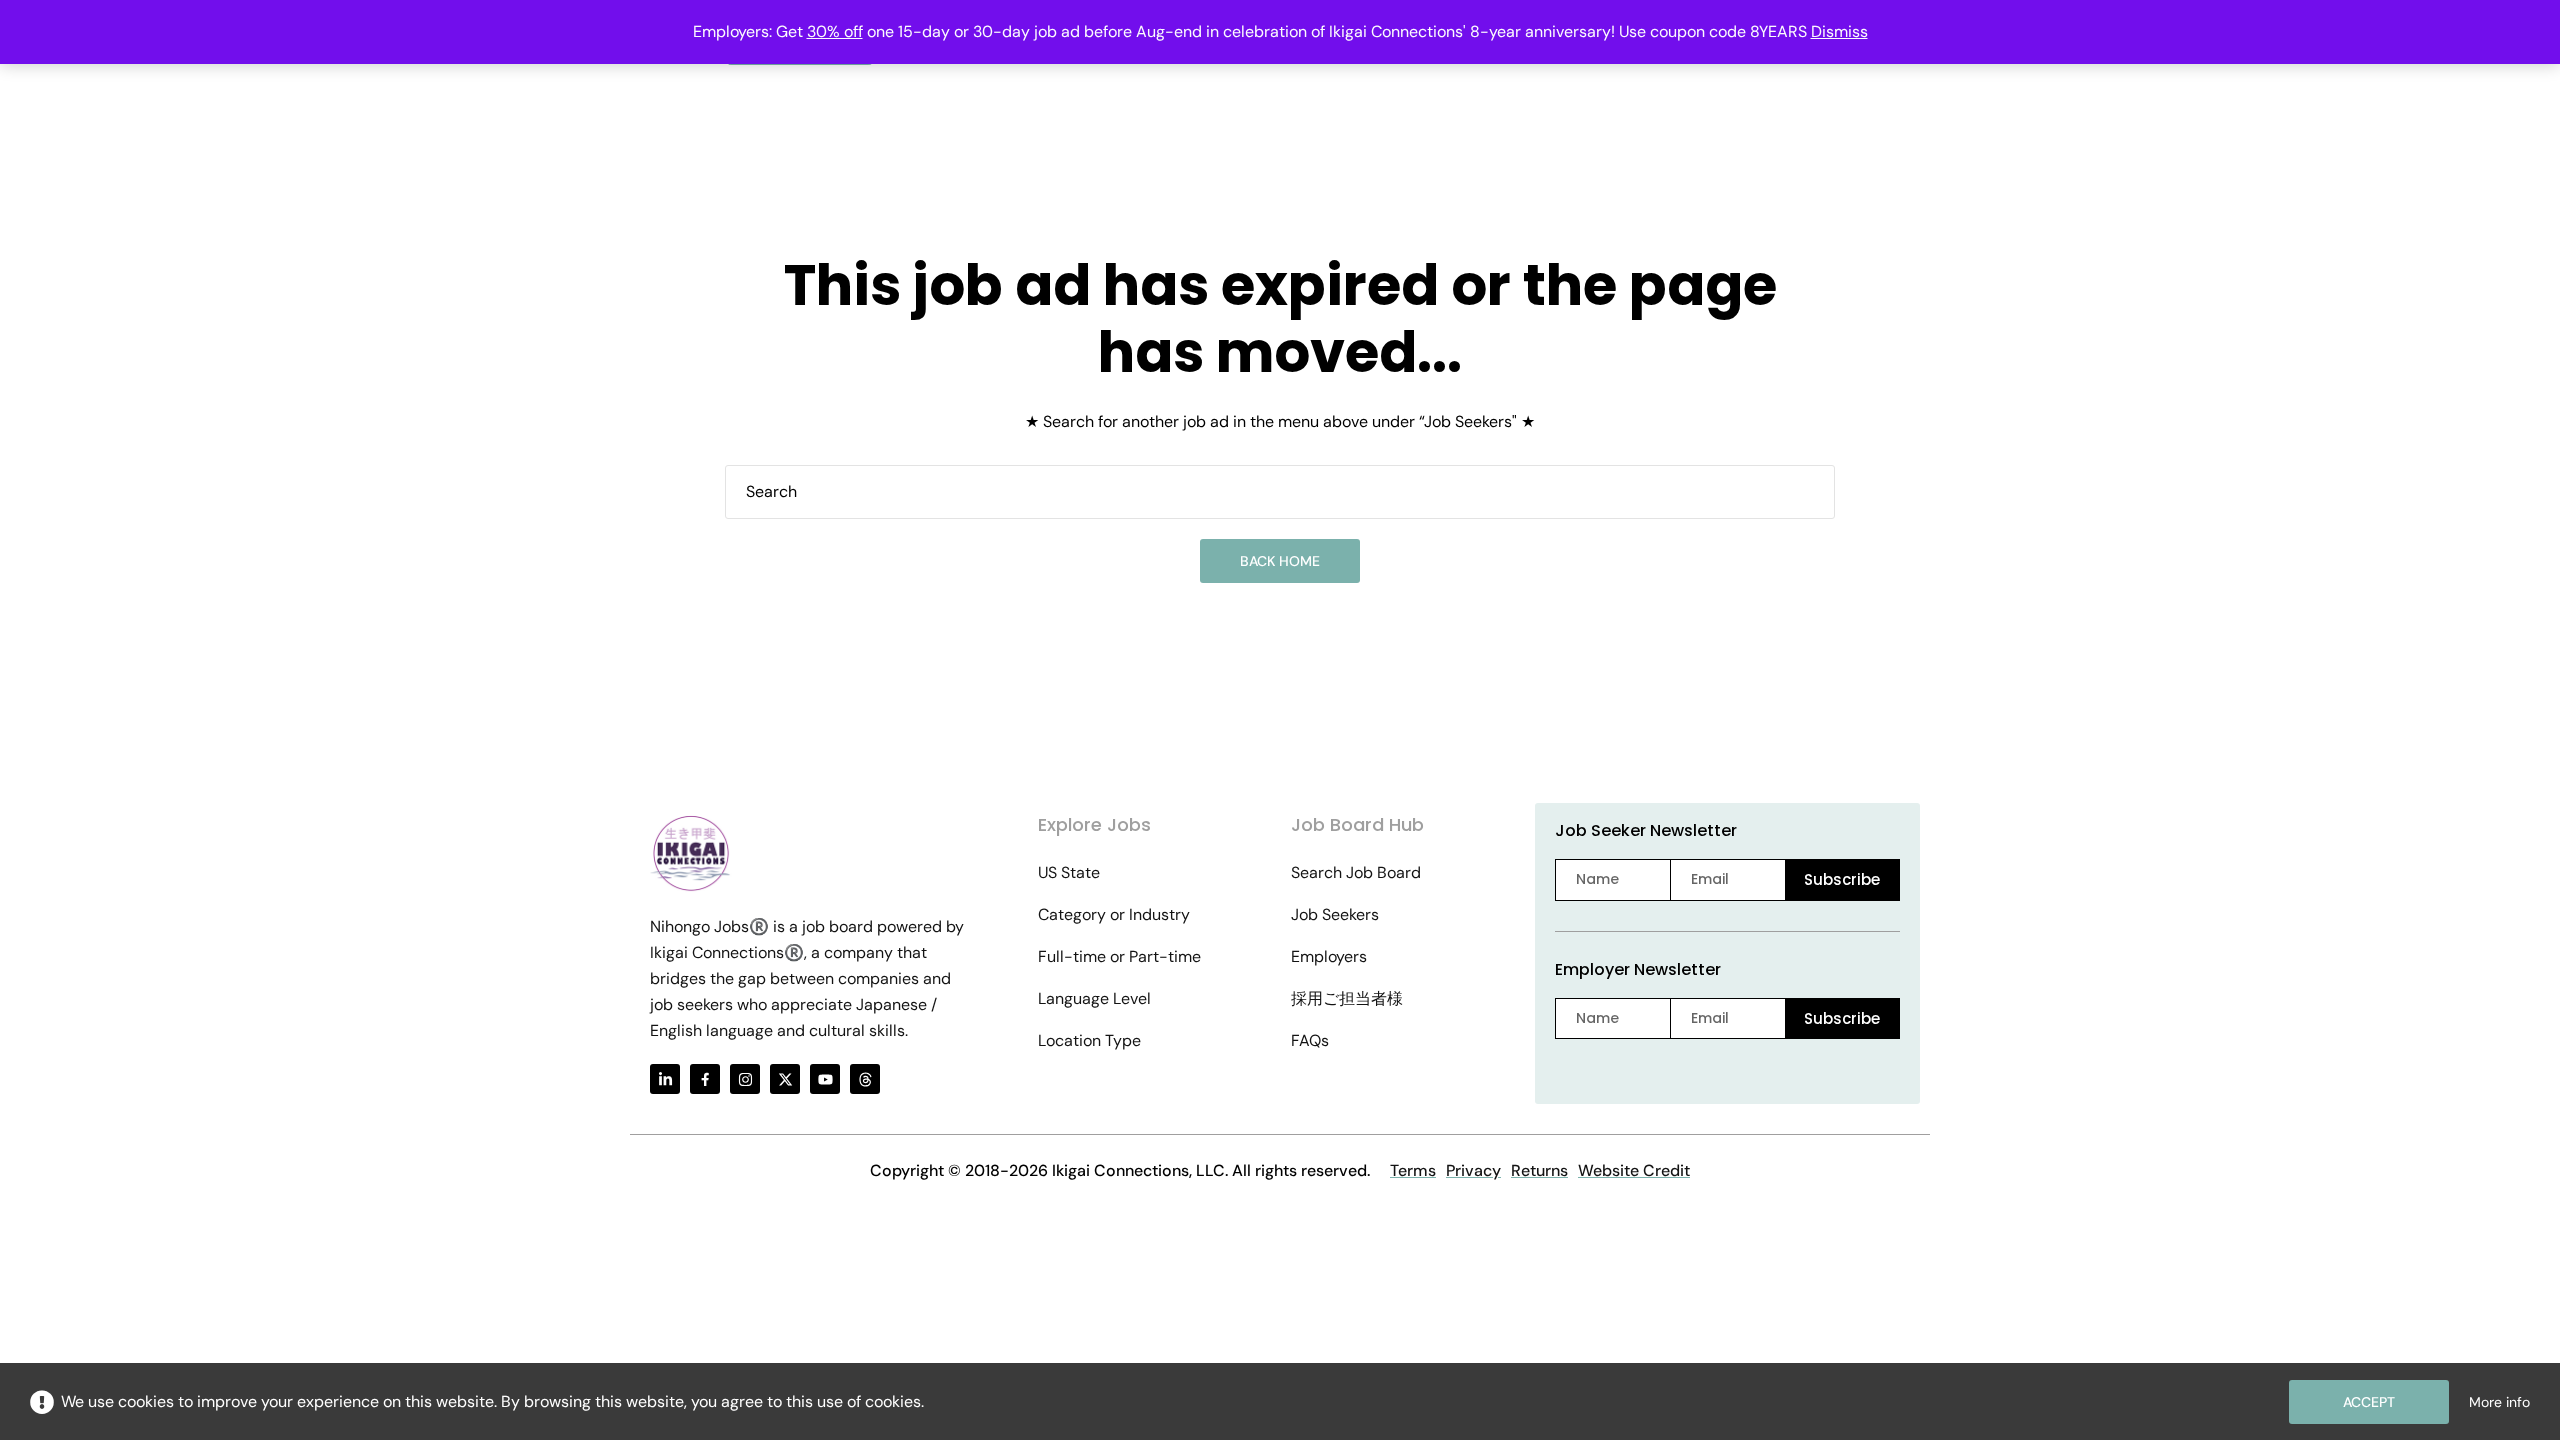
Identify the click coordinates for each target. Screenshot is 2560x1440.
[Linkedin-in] (665, 1079)
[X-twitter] (785, 1079)
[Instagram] (745, 1079)
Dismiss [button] (1839, 31)
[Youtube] (825, 1079)
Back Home (1280, 561)
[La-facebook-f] (705, 1079)
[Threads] (865, 1079)
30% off (835, 31)
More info (2499, 1402)
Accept (2369, 1402)
